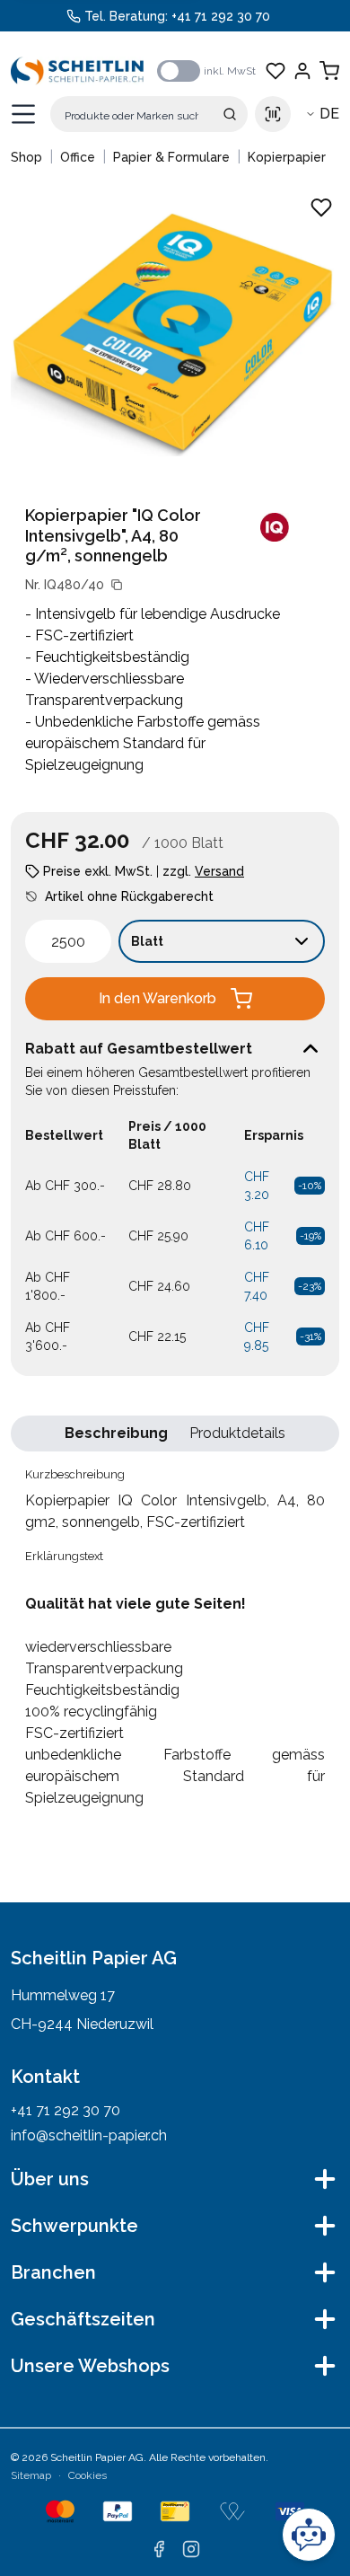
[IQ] (275, 527)
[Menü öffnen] (23, 114)
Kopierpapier (287, 157)
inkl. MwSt (230, 71)
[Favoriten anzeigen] (276, 71)
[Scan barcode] (273, 114)
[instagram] (191, 2549)
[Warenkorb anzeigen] (329, 71)
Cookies (87, 2475)
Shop (26, 157)
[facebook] (159, 2549)
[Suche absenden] (230, 114)
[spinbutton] (68, 941)
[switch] (179, 71)
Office (78, 157)
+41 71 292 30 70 (221, 16)
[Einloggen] (302, 71)
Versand (219, 871)
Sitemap (31, 2475)
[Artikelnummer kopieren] (117, 585)
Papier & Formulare (171, 157)
